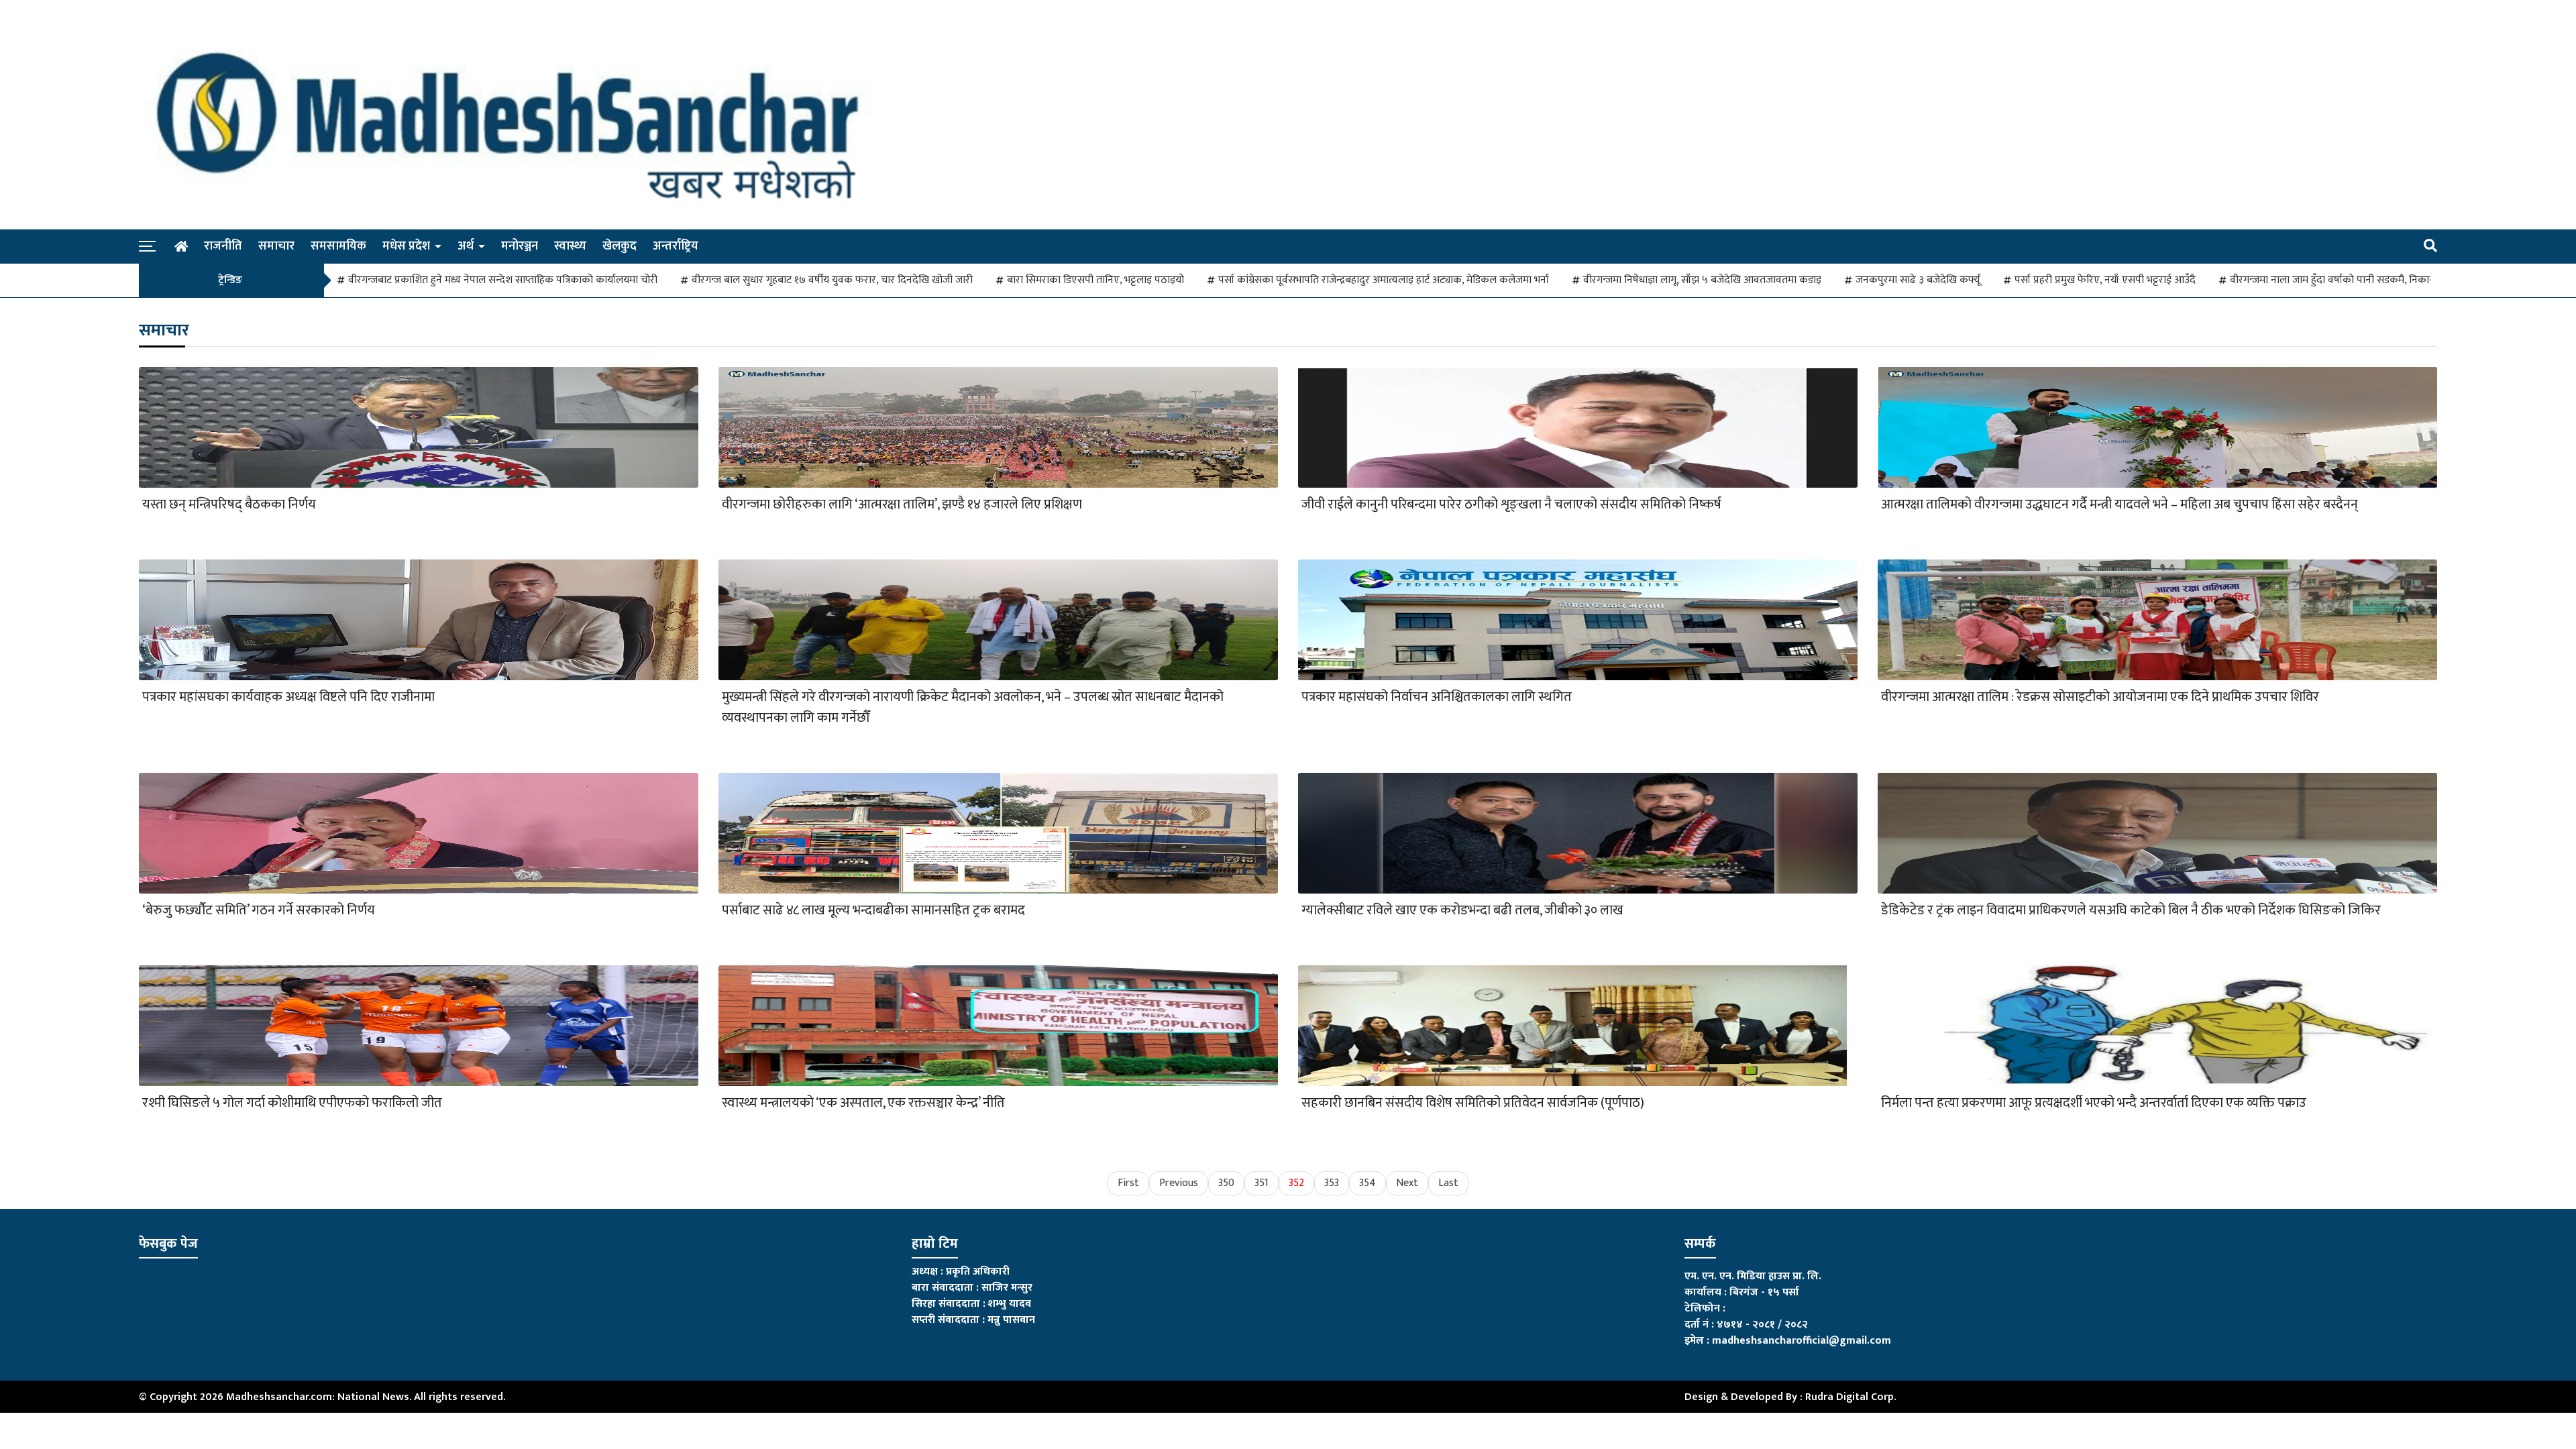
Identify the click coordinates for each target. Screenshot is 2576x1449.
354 (1367, 1183)
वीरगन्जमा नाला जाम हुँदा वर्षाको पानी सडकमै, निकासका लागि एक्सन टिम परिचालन (2391, 280)
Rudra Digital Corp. (1850, 1397)
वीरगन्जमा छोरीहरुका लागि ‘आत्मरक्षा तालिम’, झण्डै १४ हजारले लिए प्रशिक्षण (902, 505)
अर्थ (466, 246)
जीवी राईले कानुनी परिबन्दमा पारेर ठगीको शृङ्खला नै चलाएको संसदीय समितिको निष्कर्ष (1511, 505)
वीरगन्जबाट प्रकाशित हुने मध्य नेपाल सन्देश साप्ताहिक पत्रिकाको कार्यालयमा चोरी (503, 280)
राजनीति (223, 246)
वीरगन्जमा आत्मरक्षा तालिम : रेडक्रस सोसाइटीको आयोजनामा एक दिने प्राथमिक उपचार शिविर (2100, 697)
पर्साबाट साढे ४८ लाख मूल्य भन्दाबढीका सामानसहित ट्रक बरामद (873, 911)
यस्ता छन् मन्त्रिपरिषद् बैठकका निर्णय (229, 505)
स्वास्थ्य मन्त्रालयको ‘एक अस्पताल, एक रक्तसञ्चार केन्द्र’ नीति (863, 1103)
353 (1332, 1183)
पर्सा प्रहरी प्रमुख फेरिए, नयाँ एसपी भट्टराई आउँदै (2105, 280)
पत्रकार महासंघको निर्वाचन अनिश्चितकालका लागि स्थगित (1437, 697)
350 (1226, 1183)
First (1128, 1183)
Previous (1179, 1183)
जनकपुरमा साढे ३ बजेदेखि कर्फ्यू (1918, 280)
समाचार (276, 246)
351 (1262, 1183)
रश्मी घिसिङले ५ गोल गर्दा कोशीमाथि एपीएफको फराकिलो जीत (292, 1103)
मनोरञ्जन (520, 246)
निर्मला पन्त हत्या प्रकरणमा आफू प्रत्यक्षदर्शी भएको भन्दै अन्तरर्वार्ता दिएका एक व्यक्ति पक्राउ (2094, 1103)
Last (1448, 1183)
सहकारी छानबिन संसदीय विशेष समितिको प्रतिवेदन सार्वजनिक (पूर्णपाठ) (1473, 1103)
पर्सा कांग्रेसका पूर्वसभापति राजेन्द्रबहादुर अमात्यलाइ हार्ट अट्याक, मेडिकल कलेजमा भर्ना (1384, 280)
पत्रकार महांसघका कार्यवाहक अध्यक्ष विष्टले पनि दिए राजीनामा (288, 697)
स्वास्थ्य (570, 246)
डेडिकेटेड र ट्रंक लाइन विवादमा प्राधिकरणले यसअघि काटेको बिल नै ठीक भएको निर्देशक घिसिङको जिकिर (2131, 911)
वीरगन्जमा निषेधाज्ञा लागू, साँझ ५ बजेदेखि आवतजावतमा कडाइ (1702, 280)
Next (1407, 1183)
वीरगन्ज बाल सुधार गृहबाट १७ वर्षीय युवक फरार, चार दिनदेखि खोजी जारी (832, 280)
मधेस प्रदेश (406, 246)
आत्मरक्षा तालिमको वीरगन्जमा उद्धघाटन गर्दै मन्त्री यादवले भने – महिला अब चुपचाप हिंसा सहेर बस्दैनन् (2119, 505)
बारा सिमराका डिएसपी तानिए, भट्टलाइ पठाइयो (1095, 280)
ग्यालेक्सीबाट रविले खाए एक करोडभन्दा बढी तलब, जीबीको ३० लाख (1462, 911)
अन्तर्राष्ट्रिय (676, 246)
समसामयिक (338, 246)
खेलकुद (620, 246)
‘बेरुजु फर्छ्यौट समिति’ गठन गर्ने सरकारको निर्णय (259, 911)
